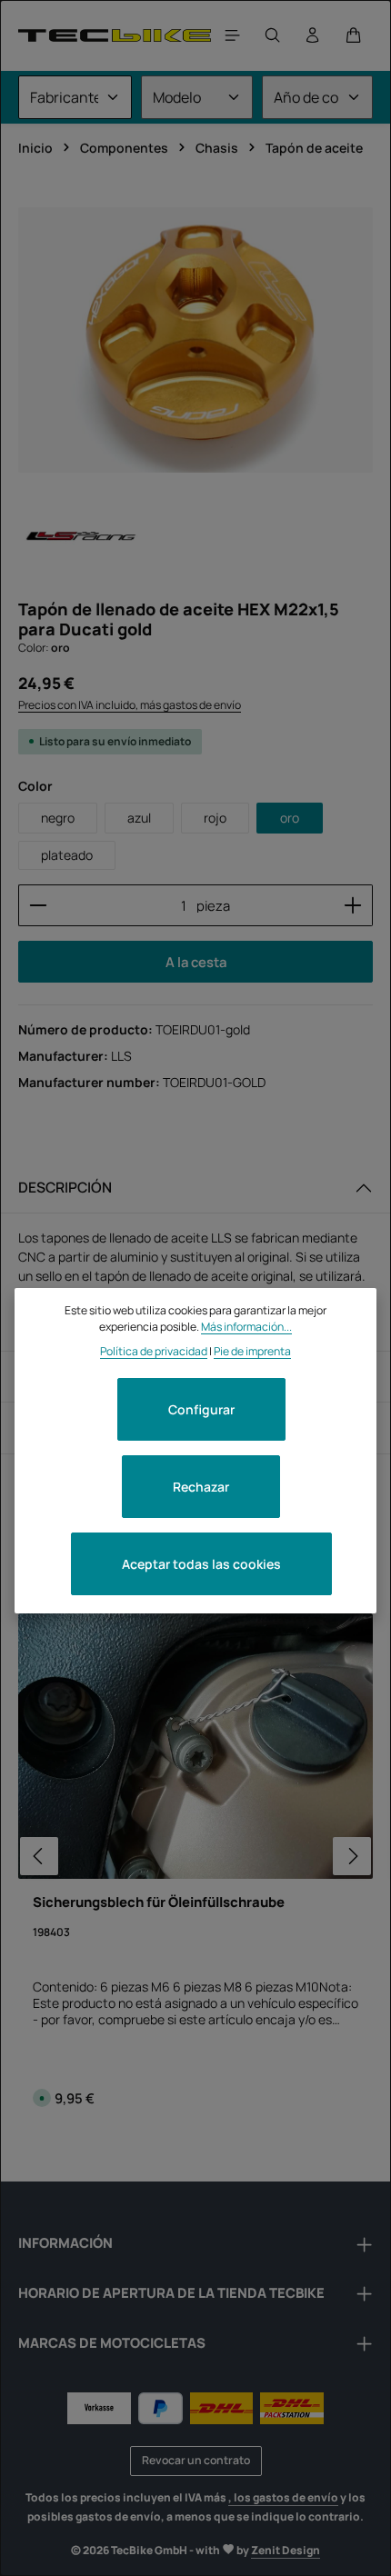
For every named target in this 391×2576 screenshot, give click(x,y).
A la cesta (196, 962)
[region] (195, 340)
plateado (67, 855)
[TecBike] (115, 35)
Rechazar (201, 1487)
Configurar (201, 1409)
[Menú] (233, 35)
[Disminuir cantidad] (38, 905)
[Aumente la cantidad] (353, 905)
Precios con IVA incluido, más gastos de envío (130, 705)
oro (290, 818)
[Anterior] (39, 1856)
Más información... (246, 1327)
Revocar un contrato (196, 2460)
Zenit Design (286, 2550)
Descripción (65, 1187)
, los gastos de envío (283, 2497)
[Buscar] (273, 35)
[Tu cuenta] (313, 35)
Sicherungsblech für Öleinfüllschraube (159, 1902)
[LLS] (79, 538)
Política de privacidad (154, 1351)
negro (58, 818)
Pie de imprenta (252, 1351)
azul (139, 818)
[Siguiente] (352, 1856)
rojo (215, 818)
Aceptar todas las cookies (201, 1564)
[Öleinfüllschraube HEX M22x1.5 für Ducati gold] (195, 340)
